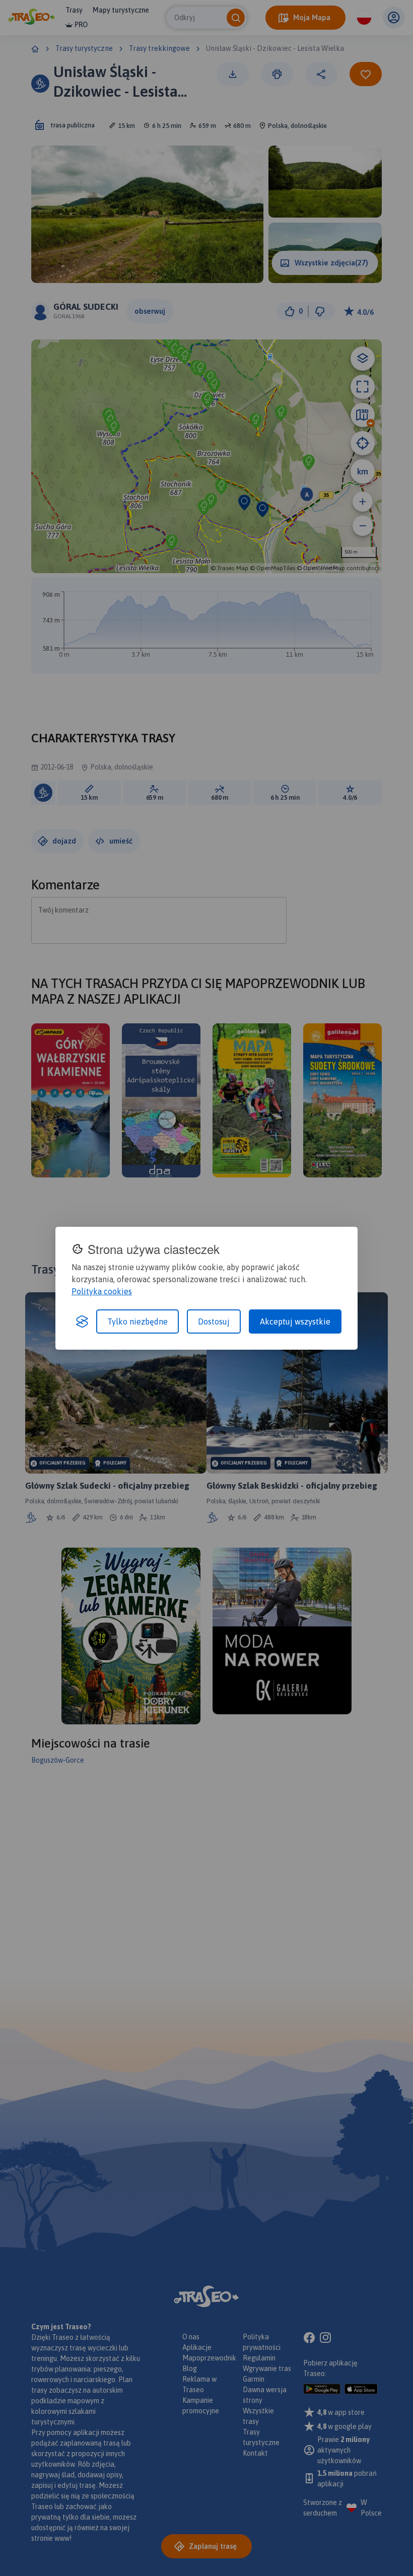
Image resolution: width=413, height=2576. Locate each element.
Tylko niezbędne (137, 1321)
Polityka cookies (102, 1291)
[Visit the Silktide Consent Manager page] (82, 1321)
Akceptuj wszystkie (295, 1321)
